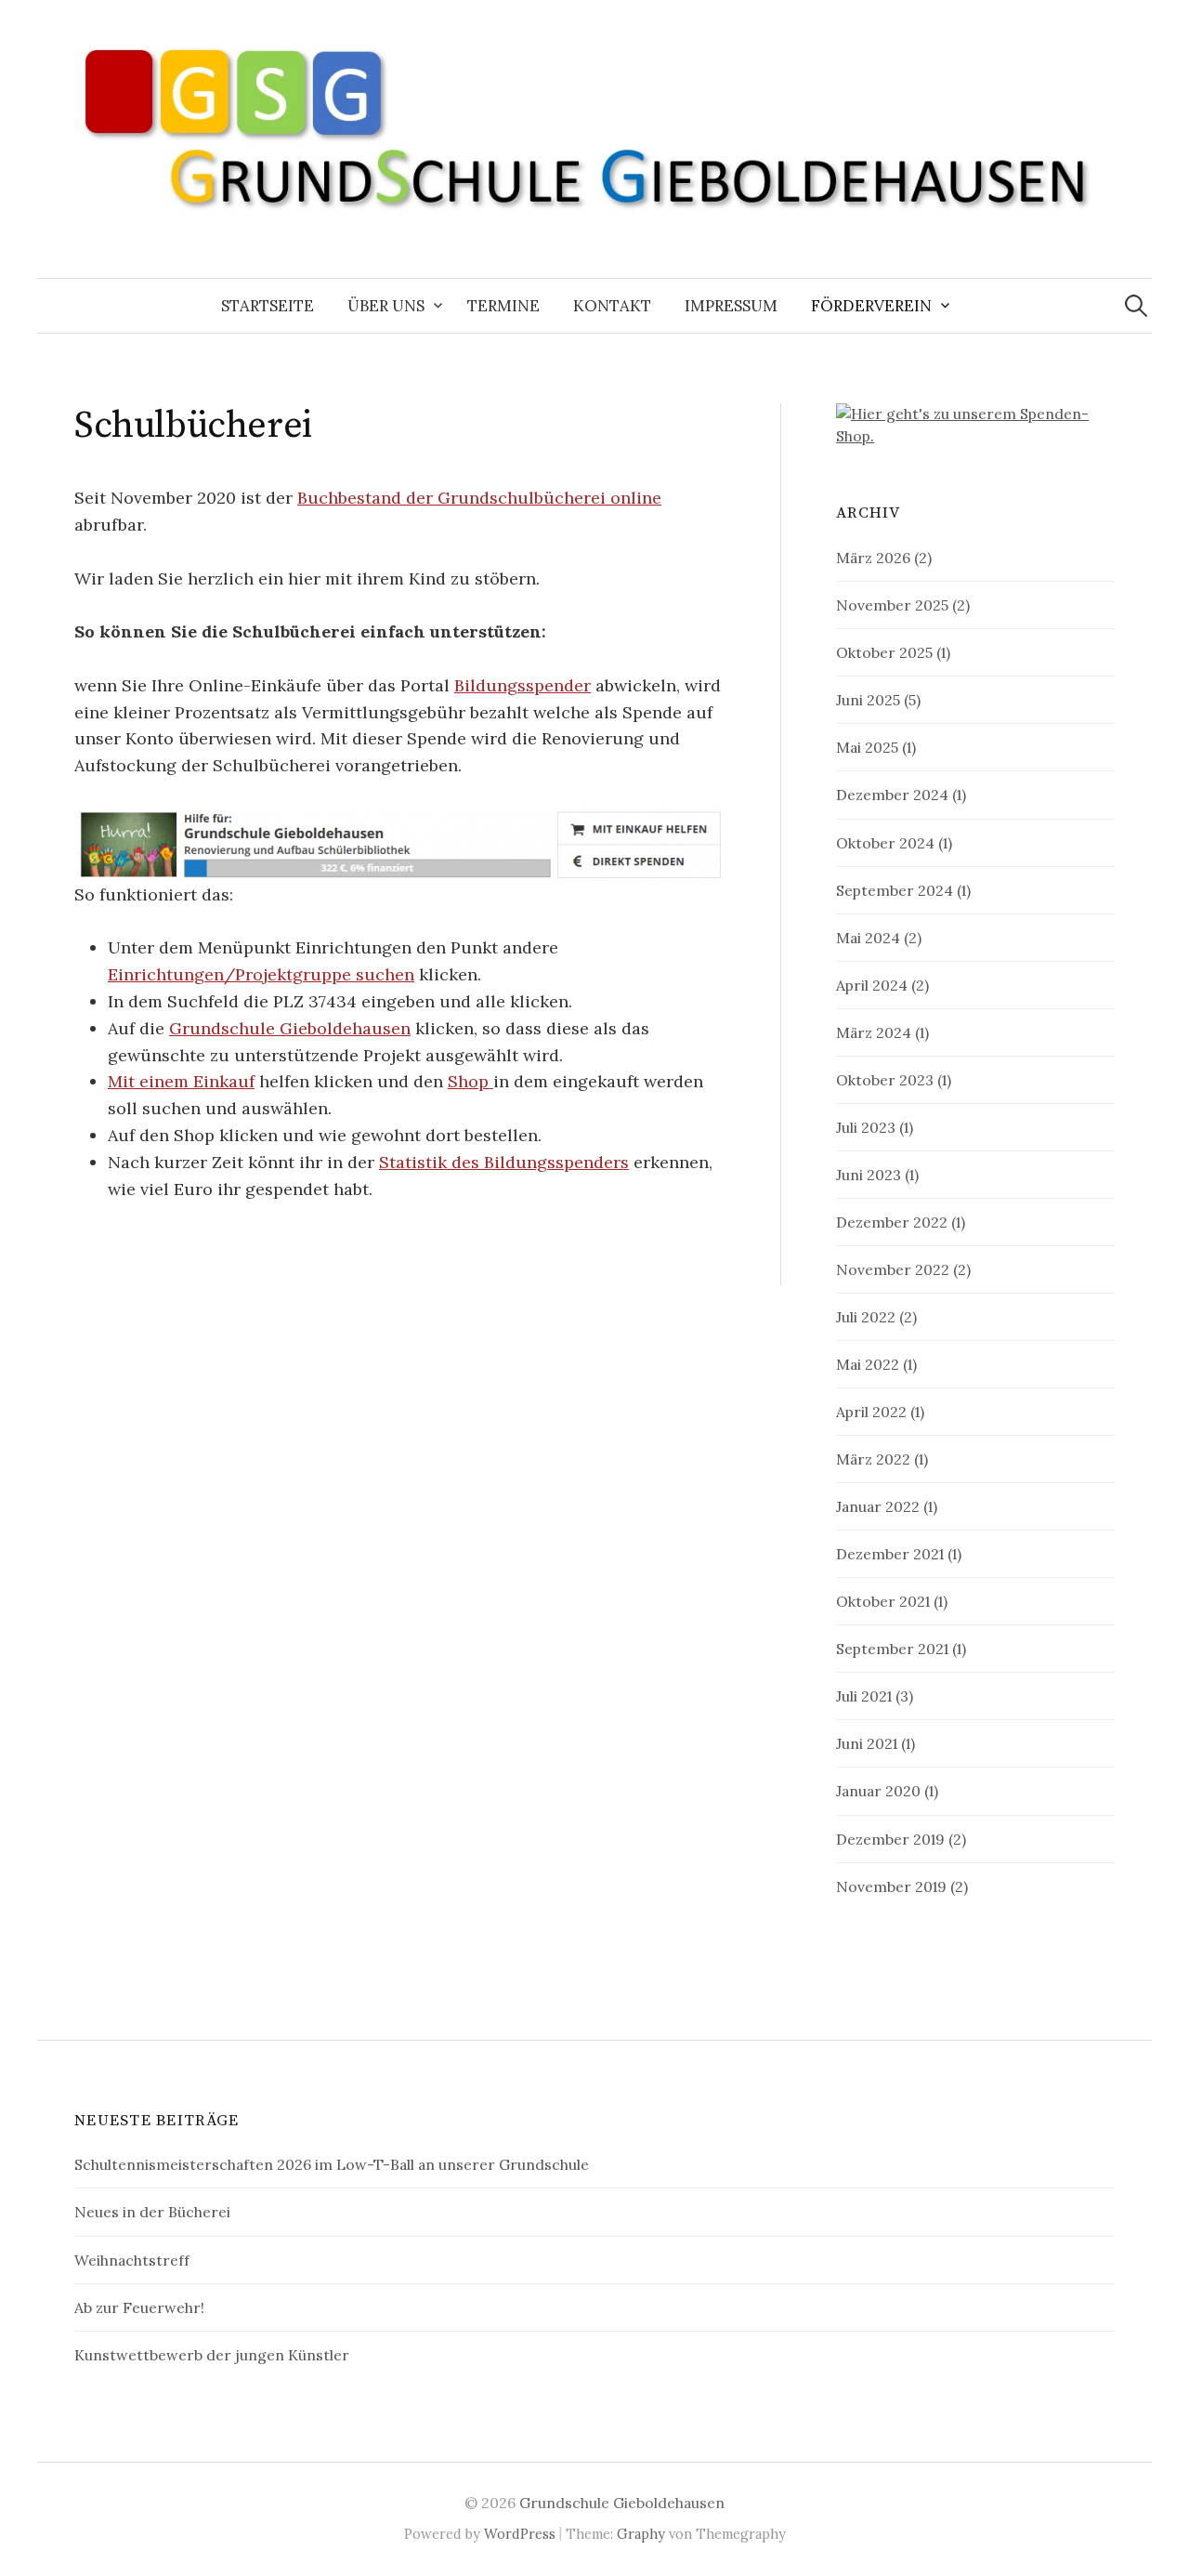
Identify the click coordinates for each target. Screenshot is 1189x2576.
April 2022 (871, 1412)
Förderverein (871, 306)
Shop (470, 1081)
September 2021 (892, 1649)
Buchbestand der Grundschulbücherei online (479, 498)
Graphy (641, 2534)
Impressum (731, 306)
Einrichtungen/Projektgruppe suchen (261, 974)
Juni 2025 (868, 700)
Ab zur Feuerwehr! (139, 2307)
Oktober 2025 (884, 652)
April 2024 (872, 985)
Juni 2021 (867, 1743)
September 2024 (895, 890)
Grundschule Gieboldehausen (290, 1028)
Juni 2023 (869, 1175)
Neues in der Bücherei (152, 2212)
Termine (503, 306)
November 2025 (892, 605)
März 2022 (873, 1459)
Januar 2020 (878, 1791)
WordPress (520, 2534)
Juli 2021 (864, 1696)
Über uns (386, 306)
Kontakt (612, 306)
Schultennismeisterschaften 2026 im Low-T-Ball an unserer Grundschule (332, 2164)
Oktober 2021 (883, 1601)
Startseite (268, 306)
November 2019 (891, 1886)
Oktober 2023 (885, 1080)
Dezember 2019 (890, 1839)
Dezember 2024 (892, 795)
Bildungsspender (523, 685)
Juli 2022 (866, 1317)
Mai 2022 (868, 1364)
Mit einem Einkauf (181, 1081)
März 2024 (874, 1032)
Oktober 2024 (885, 843)
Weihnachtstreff (132, 2260)
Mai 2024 (868, 938)
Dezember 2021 (890, 1554)
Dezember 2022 (892, 1222)
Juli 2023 (866, 1127)
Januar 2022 (878, 1506)
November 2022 (893, 1269)
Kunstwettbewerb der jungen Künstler (212, 2355)
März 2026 (873, 558)
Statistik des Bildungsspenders (504, 1162)
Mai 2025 (867, 747)
